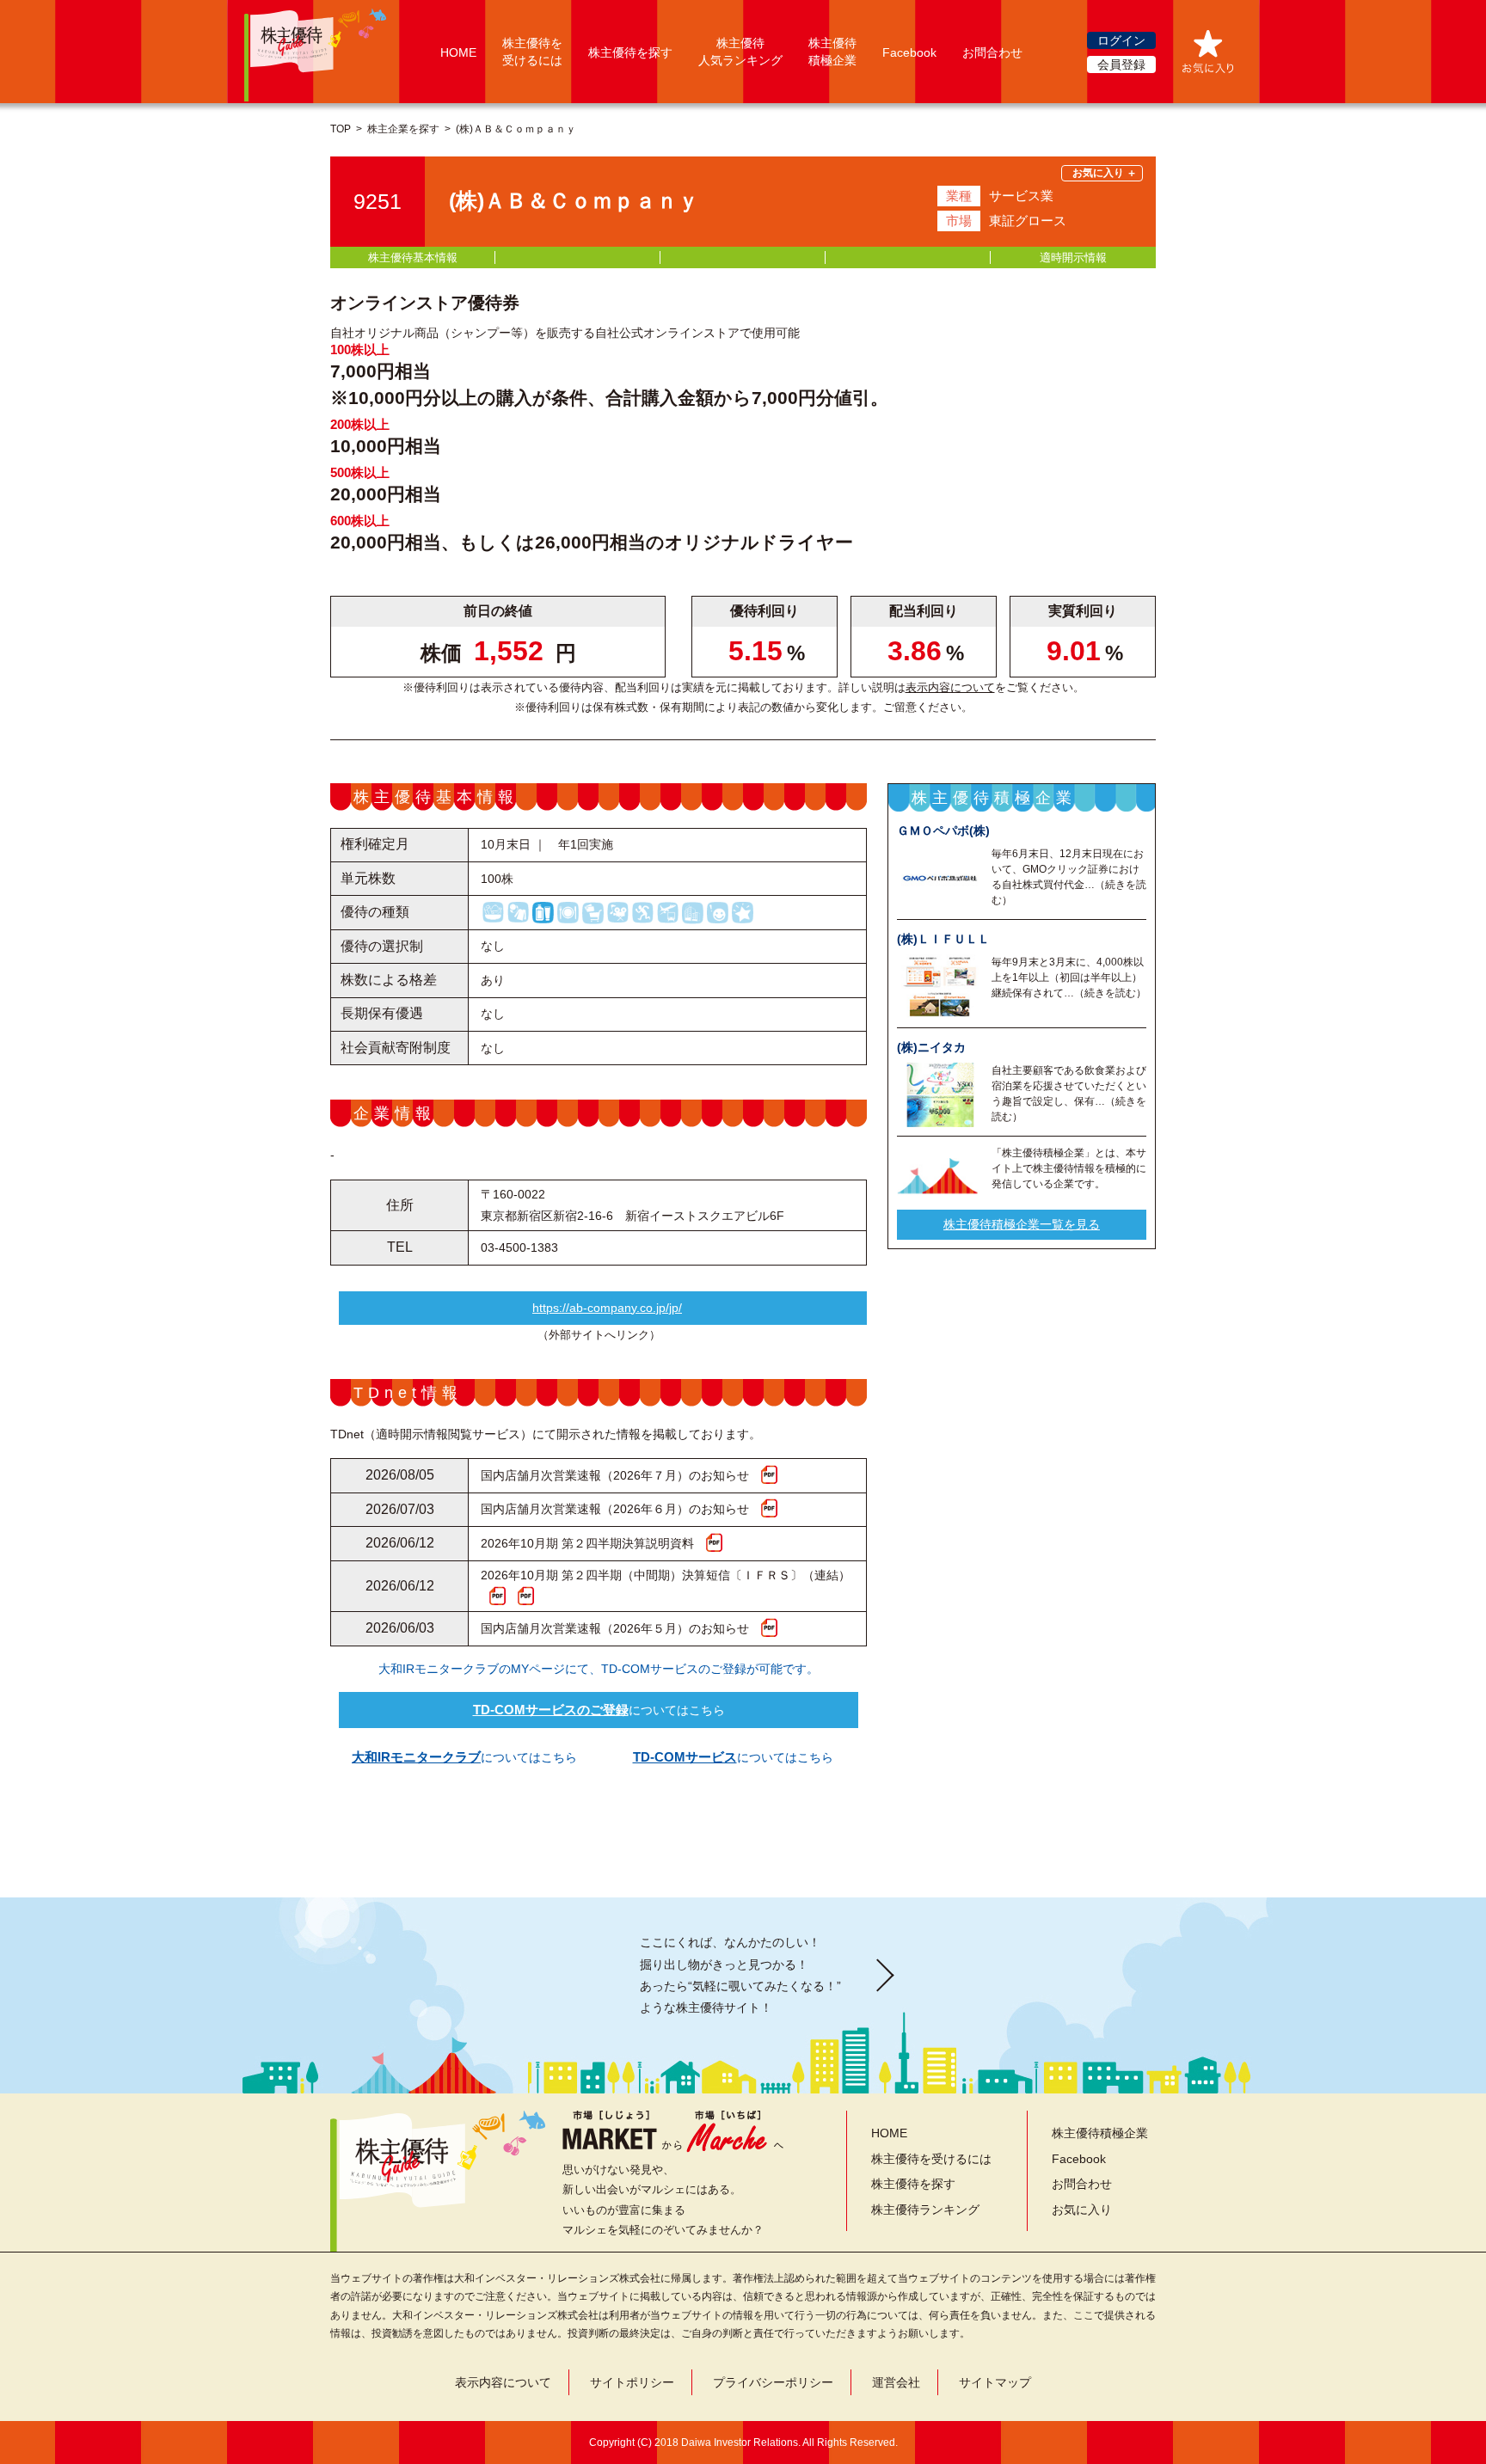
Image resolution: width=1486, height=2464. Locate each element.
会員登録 (1121, 64)
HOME (458, 52)
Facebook (909, 52)
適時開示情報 (1073, 257)
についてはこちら (599, 1710)
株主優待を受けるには (931, 2159)
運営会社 (896, 2382)
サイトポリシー (632, 2382)
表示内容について (950, 687)
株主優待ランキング (925, 2210)
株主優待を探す (630, 52)
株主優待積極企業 (1100, 2133)
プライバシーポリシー (773, 2382)
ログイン (1121, 40)
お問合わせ (992, 52)
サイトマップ (995, 2382)
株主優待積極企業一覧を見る (1022, 1224)
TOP (341, 129)
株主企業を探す (403, 129)
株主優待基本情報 (413, 257)
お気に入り (1082, 2210)
